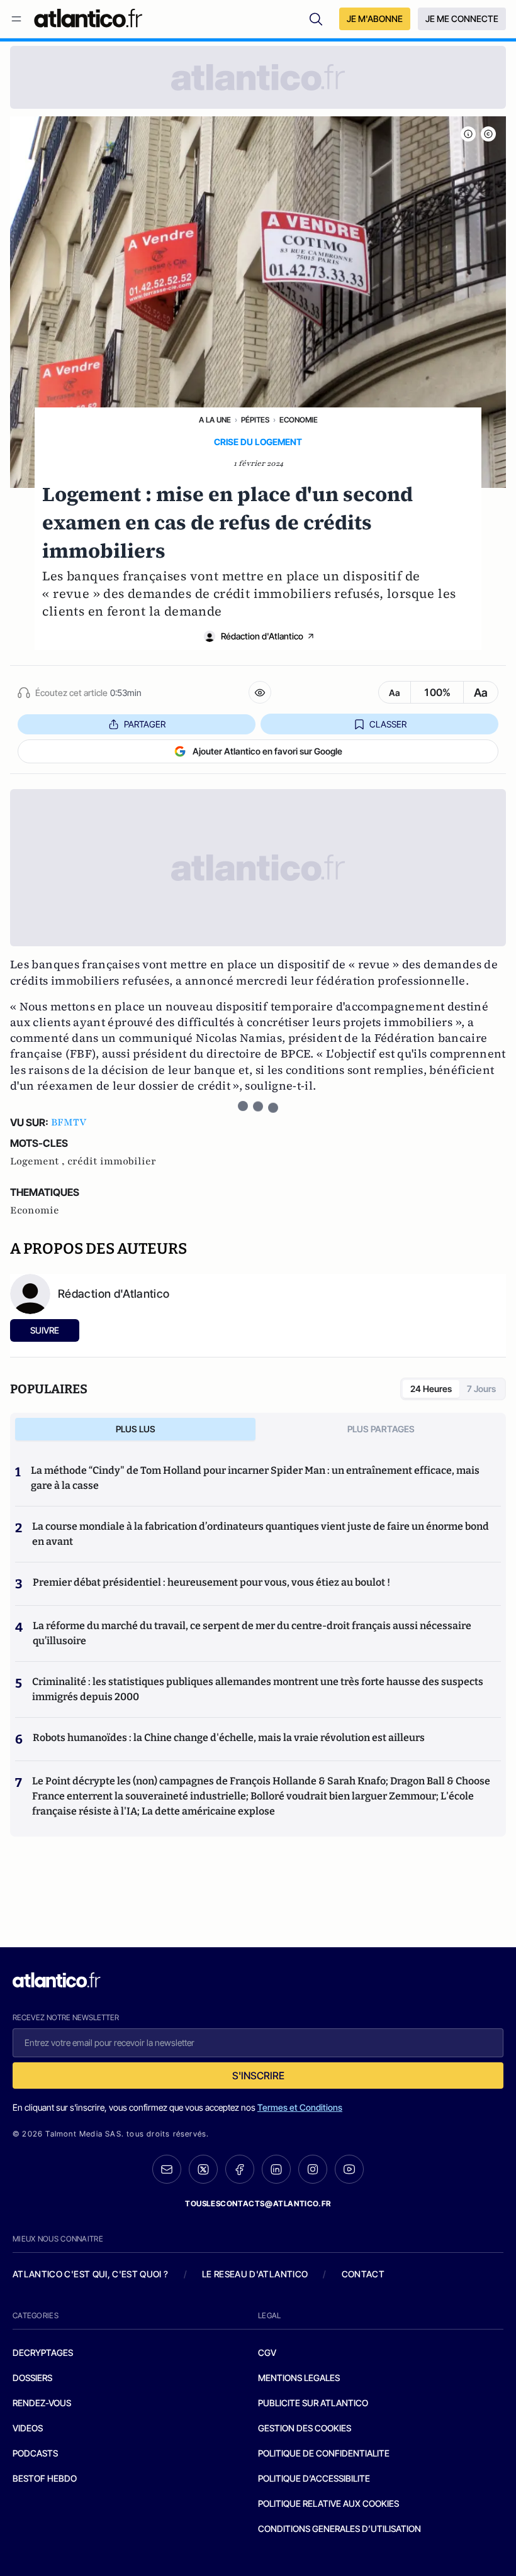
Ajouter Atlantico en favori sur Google (267, 751)
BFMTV (69, 1122)
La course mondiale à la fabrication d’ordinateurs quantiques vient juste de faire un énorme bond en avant (261, 1534)
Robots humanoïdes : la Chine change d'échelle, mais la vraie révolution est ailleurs (229, 1738)
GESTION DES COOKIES (305, 2428)
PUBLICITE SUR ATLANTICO (313, 2403)
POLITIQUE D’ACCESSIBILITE (314, 2478)
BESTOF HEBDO (45, 2478)
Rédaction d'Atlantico (262, 636)
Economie (299, 420)
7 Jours (481, 1389)
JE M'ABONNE (375, 19)
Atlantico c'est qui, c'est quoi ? (91, 2274)
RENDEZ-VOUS (42, 2403)
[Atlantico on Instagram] (313, 2169)
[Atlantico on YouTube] (349, 2169)
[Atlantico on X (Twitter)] (203, 2170)
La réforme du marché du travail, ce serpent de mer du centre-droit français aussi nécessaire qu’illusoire (252, 1633)
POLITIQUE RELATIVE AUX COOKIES (328, 2503)
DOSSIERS (32, 2378)
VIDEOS (28, 2428)
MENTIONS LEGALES (299, 2378)
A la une (215, 420)
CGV (267, 2352)
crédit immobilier (112, 1161)
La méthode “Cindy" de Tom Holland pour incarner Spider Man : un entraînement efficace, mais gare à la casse (255, 1478)
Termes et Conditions (300, 2107)
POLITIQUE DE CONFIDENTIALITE (324, 2453)
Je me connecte (462, 19)
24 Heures (431, 1389)
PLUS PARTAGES (381, 1429)
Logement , (39, 1161)
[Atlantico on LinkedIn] (276, 2170)
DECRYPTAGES (43, 2352)
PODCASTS (35, 2453)
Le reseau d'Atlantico (255, 2274)
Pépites (255, 420)
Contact (363, 2274)
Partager (145, 724)
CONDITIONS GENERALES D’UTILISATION (339, 2529)
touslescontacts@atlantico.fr (258, 2203)
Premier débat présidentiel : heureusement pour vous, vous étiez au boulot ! (211, 1582)
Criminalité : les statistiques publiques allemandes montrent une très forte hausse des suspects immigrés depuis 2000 (258, 1689)
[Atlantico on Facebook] (240, 2170)
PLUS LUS (136, 1429)
